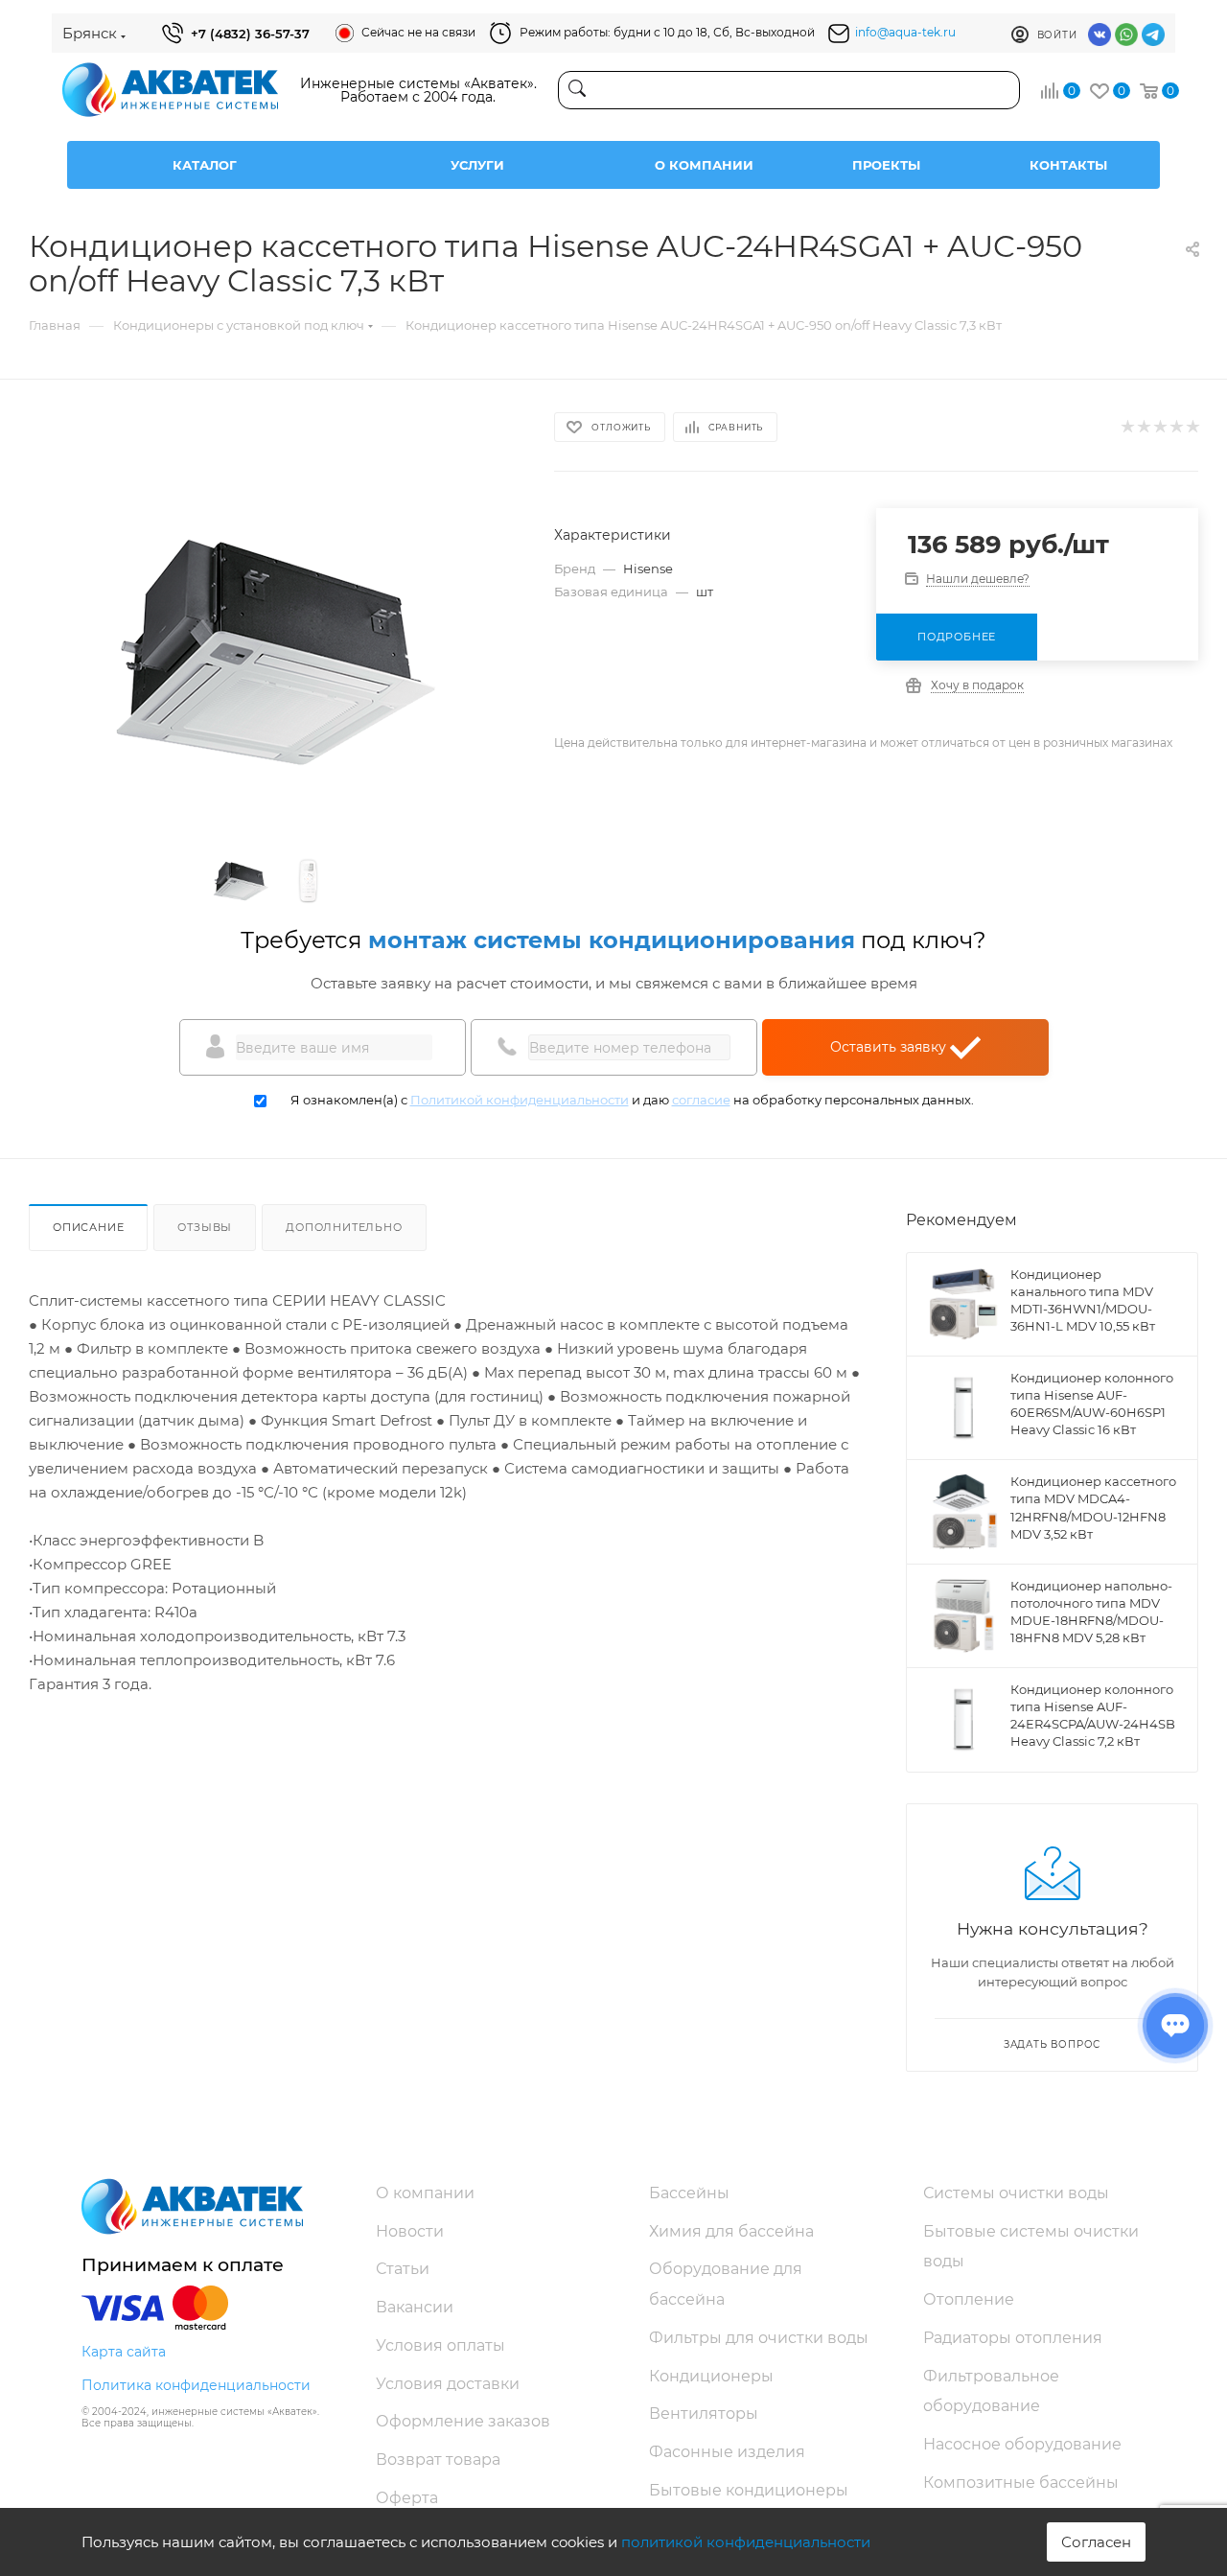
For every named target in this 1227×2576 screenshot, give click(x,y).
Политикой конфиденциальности (520, 1100)
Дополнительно (344, 1227)
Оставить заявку (890, 1047)
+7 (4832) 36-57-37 (250, 34)
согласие (701, 1100)
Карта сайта (124, 2352)
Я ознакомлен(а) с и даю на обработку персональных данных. (632, 1100)
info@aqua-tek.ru (905, 32)
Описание (88, 1227)
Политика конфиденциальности (196, 2385)
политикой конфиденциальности (746, 2542)
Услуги (477, 165)
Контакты (1068, 165)
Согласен (1096, 2542)
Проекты (886, 165)
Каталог (205, 165)
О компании (704, 165)
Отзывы (205, 1227)
